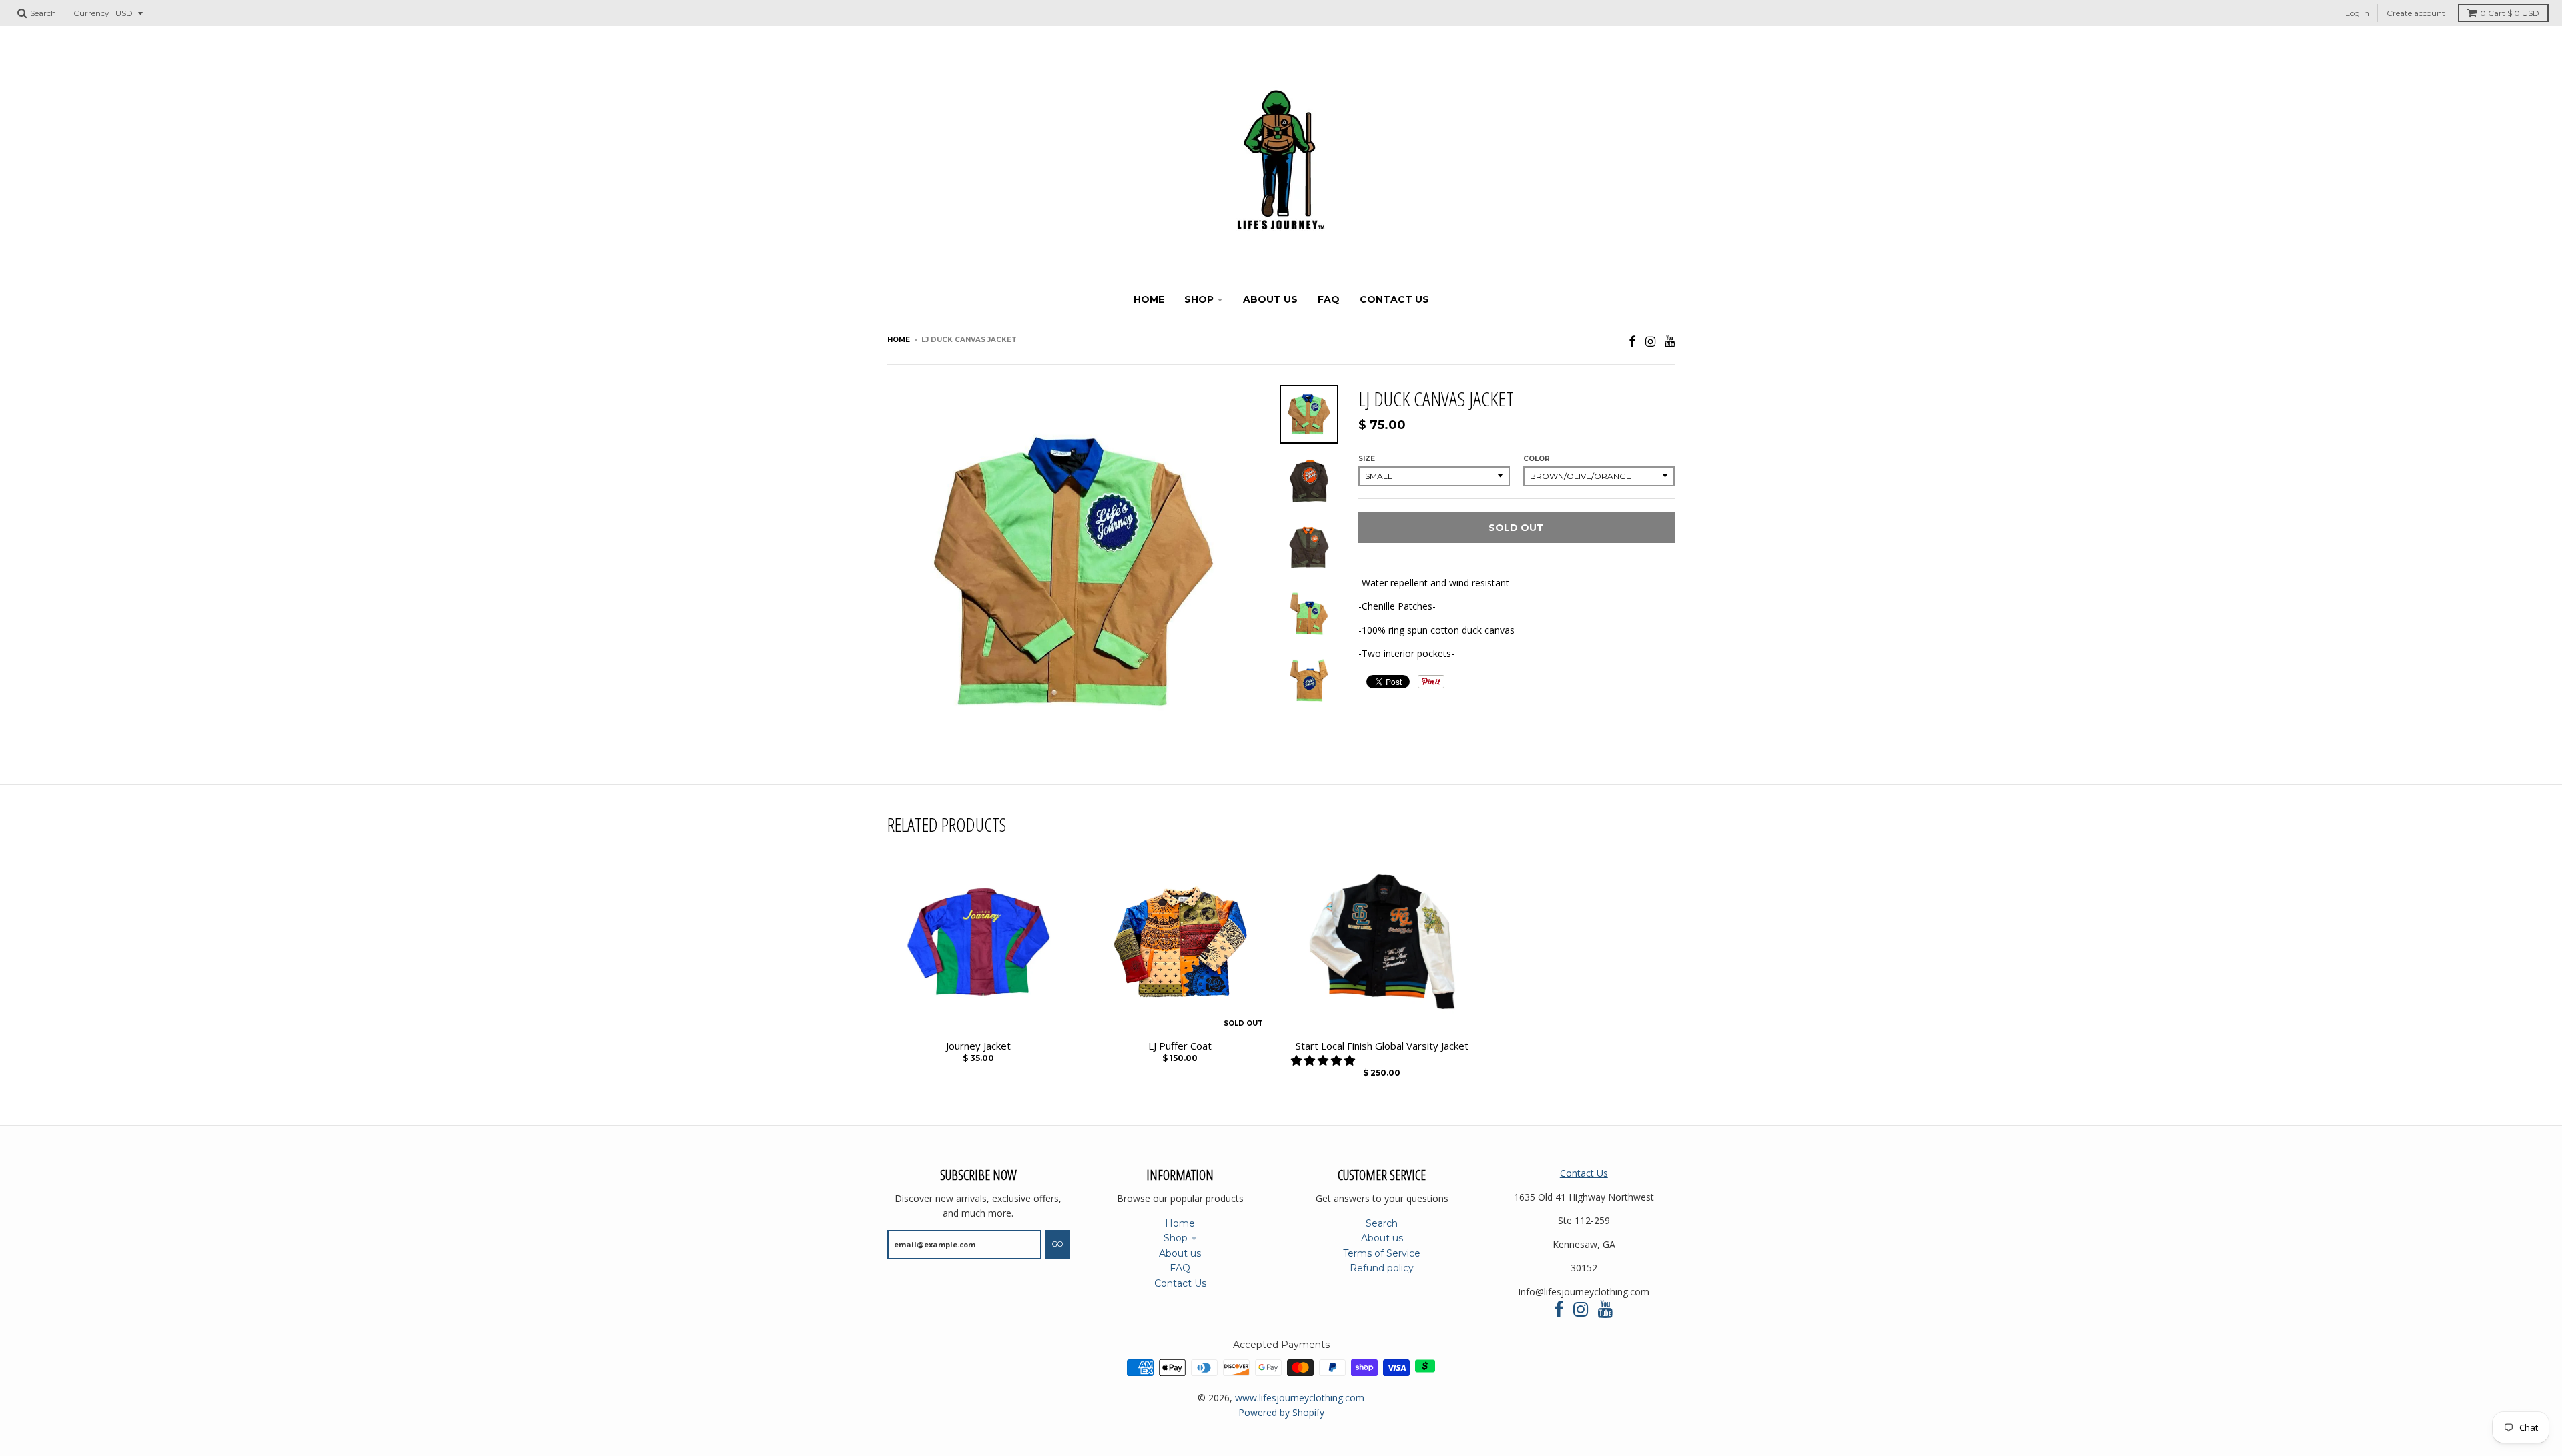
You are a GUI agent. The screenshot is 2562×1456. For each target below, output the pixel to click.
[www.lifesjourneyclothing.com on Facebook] (1632, 341)
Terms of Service (1382, 1253)
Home (899, 340)
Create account (2416, 13)
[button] (1324, 1060)
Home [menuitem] (1149, 299)
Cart (2510, 13)
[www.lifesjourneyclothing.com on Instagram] (1650, 341)
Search (1382, 1223)
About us (1180, 1253)
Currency (91, 13)
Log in (2357, 13)
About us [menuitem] (1270, 299)
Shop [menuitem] (1199, 299)
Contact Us (1180, 1283)
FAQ (1180, 1268)
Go (1057, 1244)
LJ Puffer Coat (1180, 1046)
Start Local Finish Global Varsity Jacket (1382, 1046)
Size (1367, 459)
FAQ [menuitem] (1329, 299)
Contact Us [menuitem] (1394, 299)
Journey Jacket (978, 1046)
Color (1537, 459)
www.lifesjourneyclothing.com (1300, 1398)
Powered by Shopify (1281, 1412)
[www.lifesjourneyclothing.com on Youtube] (1670, 341)
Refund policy (1382, 1268)
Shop (1176, 1238)
